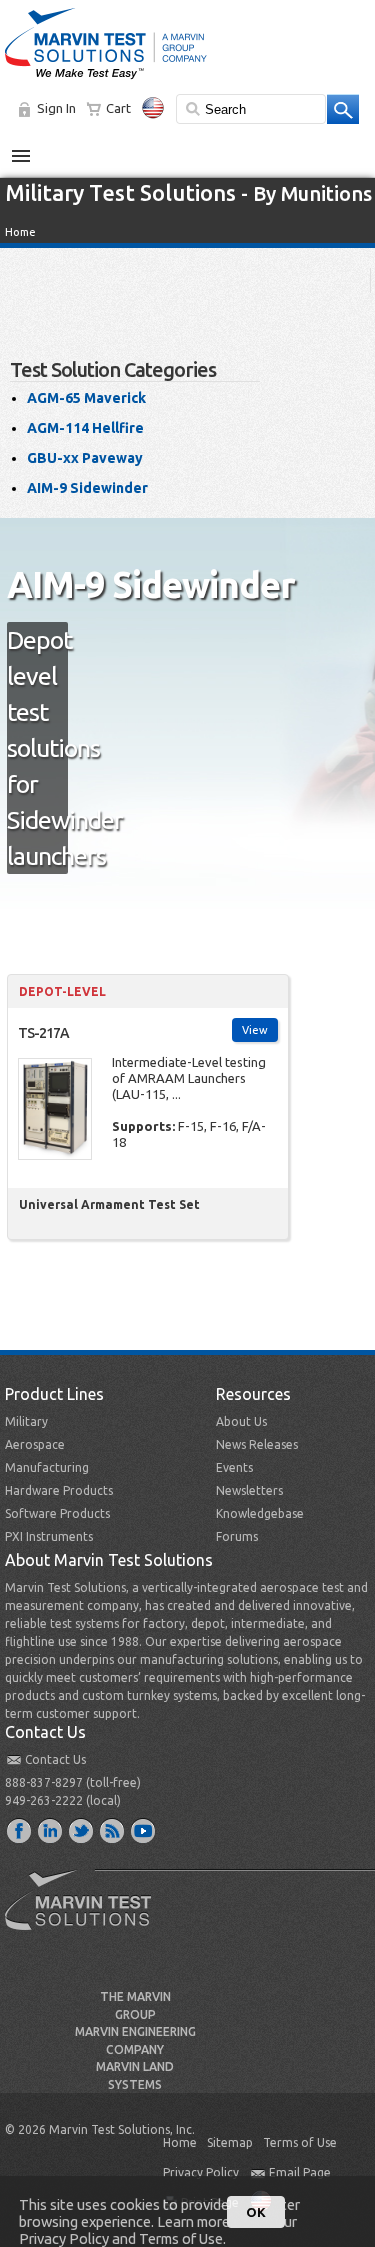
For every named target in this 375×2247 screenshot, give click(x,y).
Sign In (56, 108)
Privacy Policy (201, 2172)
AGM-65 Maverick (86, 398)
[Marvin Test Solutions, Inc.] (106, 80)
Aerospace (35, 1444)
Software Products (57, 1513)
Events (234, 1467)
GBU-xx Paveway (85, 458)
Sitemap (230, 2142)
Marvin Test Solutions (86, 1915)
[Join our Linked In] (51, 1830)
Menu (31, 148)
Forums (237, 1536)
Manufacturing (47, 1467)
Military (26, 1421)
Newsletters (249, 1490)
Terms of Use (300, 2142)
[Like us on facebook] (20, 1830)
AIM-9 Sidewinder (87, 488)
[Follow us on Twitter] (82, 1830)
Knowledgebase (260, 1513)
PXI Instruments (49, 1536)
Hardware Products (59, 1490)
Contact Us (55, 1759)
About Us (241, 1421)
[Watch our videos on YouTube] (144, 1830)
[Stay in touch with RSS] (113, 1830)
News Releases (257, 1444)
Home (20, 232)
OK (256, 2212)
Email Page (300, 2172)
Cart (118, 108)
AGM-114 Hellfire (85, 428)
